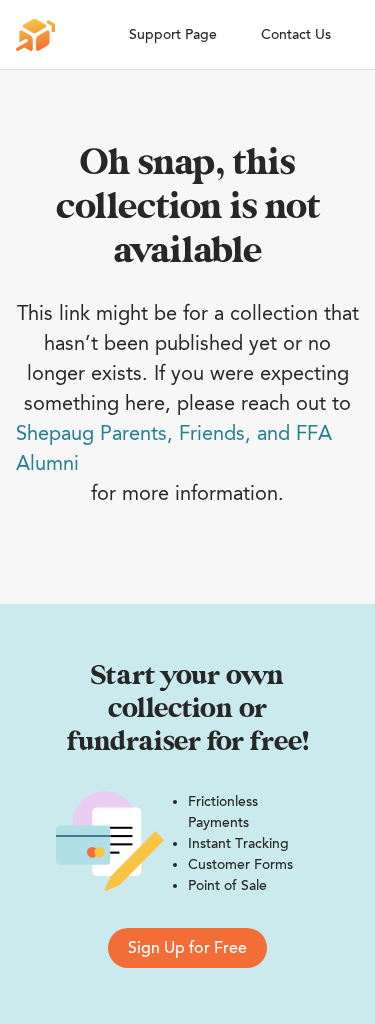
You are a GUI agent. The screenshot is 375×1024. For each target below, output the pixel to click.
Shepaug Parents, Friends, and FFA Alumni (174, 448)
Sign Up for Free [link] (187, 948)
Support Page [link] (173, 34)
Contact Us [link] (296, 34)
